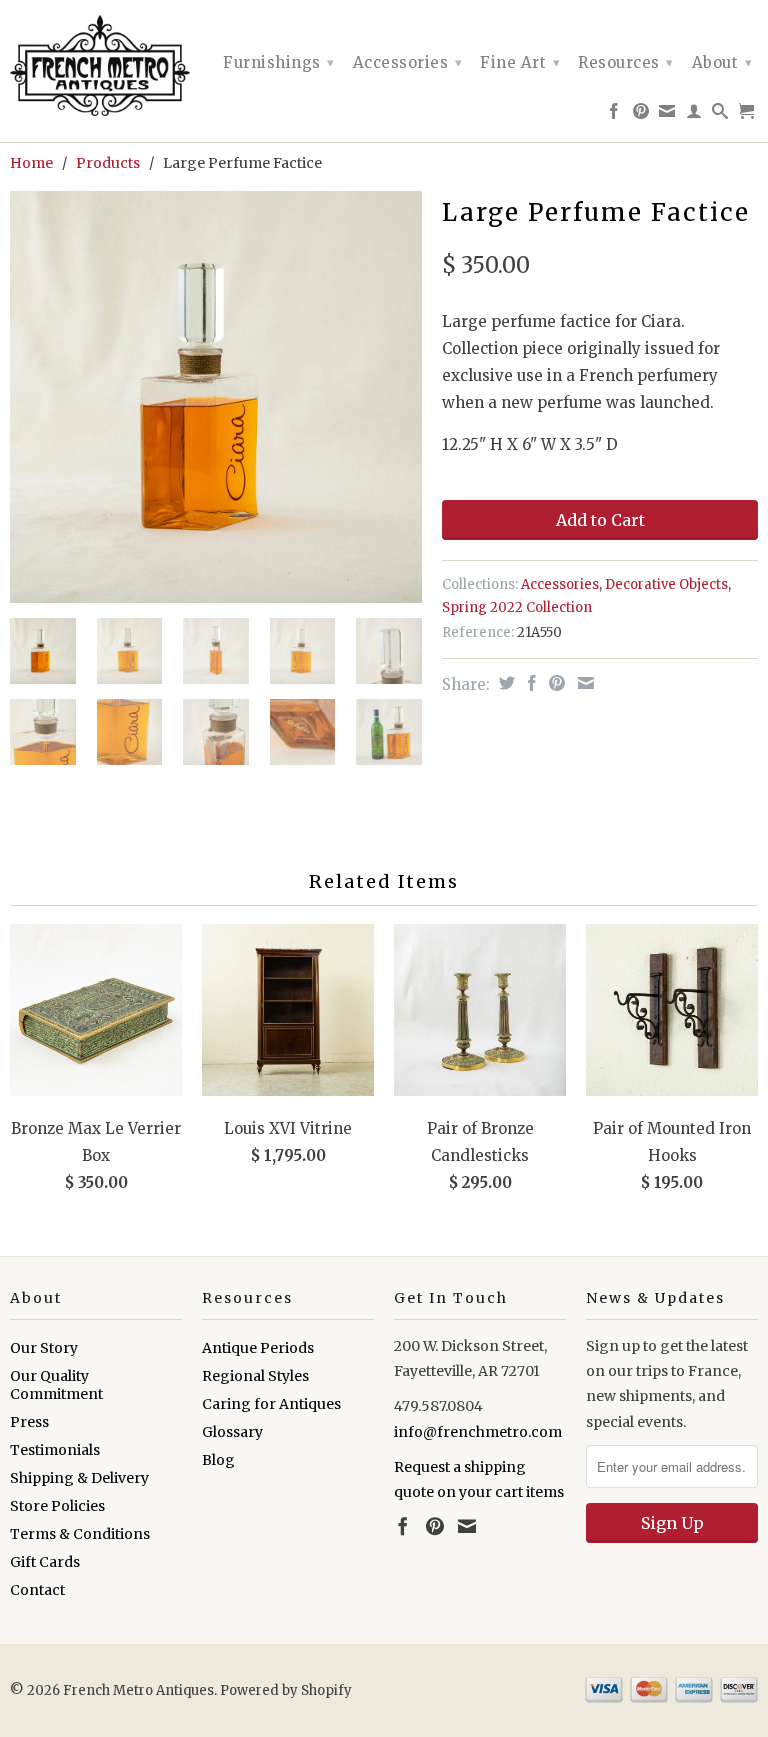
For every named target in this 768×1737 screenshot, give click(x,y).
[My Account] (694, 115)
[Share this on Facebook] (529, 683)
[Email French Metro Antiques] (667, 115)
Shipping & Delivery (79, 1478)
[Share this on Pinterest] (554, 683)
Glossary (232, 1432)
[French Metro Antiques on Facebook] (614, 115)
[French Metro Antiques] (96, 65)
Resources (626, 62)
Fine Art (520, 62)
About (722, 62)
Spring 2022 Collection (517, 607)
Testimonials (55, 1450)
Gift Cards (45, 1562)
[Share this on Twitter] (504, 683)
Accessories (408, 62)
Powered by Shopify (286, 1690)
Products (108, 163)
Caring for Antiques (271, 1404)
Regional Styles (255, 1376)
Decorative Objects (666, 584)
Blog (218, 1460)
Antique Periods (258, 1348)
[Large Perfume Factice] (216, 397)
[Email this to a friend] (583, 683)
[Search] (720, 115)
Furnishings (279, 62)
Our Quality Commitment (56, 1385)
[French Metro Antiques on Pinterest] (641, 115)
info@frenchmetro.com (478, 1432)
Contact (37, 1590)
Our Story (44, 1348)
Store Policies (57, 1506)
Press (29, 1422)
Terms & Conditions (80, 1534)
